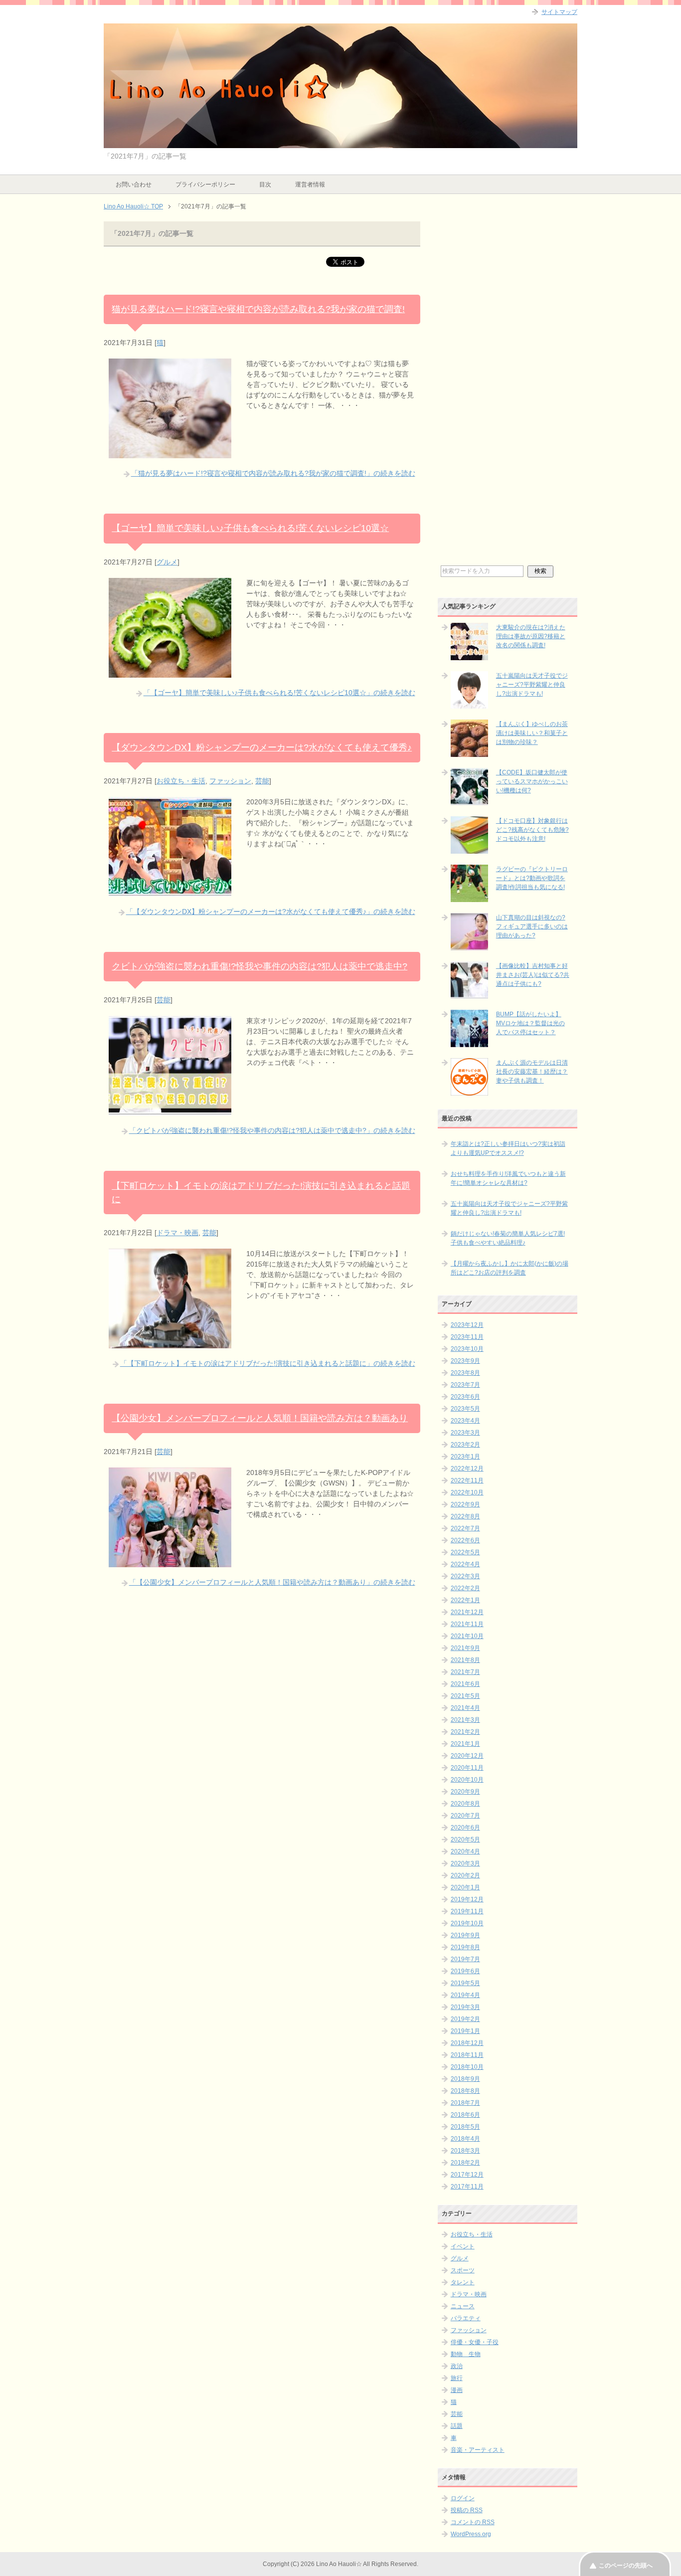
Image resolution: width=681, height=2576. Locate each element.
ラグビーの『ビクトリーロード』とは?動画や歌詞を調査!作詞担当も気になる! (532, 878)
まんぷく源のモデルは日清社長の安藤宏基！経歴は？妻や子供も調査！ (532, 1072)
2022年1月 (465, 1600)
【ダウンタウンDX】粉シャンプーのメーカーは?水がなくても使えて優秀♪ (262, 747)
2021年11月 (467, 1624)
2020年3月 (465, 1863)
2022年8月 (465, 1516)
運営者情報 (310, 184)
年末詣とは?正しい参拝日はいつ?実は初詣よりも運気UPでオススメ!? (508, 1148)
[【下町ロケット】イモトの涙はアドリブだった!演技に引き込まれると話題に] (170, 1343)
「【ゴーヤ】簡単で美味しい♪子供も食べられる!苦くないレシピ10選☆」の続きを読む (279, 693)
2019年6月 (465, 1971)
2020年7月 (465, 1816)
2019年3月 (465, 2007)
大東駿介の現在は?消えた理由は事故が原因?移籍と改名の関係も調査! (531, 636)
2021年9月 (465, 1648)
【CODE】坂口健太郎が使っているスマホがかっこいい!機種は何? (532, 781)
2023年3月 (465, 1433)
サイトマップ (559, 12)
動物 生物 (466, 2354)
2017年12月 (467, 2175)
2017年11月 (467, 2187)
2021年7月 (465, 1672)
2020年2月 (465, 1875)
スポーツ (463, 2270)
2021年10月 (467, 1636)
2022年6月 (465, 1540)
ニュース (463, 2306)
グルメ (167, 562)
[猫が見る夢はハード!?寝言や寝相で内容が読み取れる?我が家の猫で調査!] (170, 453)
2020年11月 (467, 1768)
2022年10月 (467, 1492)
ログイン (463, 2498)
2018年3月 (465, 2151)
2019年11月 (467, 1911)
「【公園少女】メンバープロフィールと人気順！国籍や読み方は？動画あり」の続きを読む (272, 1582)
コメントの (473, 2522)
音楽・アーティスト (478, 2450)
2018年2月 (465, 2163)
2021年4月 (465, 1708)
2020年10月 (467, 1780)
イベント (463, 2246)
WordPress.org (471, 2534)
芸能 (262, 781)
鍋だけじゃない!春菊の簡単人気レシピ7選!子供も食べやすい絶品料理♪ (508, 1238)
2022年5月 (465, 1552)
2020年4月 (465, 1851)
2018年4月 (465, 2139)
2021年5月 (465, 1696)
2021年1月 (465, 1744)
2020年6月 (465, 1828)
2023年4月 (465, 1421)
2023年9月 (465, 1361)
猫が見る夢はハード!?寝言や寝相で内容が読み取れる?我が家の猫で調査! (258, 309)
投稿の (467, 2510)
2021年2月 (465, 1732)
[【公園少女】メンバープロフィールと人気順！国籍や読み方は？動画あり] (170, 1562)
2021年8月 (465, 1660)
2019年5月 (465, 1983)
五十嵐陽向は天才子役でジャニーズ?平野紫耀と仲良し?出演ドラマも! (532, 685)
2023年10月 (467, 1349)
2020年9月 (465, 1792)
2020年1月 (465, 1887)
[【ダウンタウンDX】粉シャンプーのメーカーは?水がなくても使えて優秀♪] (170, 891)
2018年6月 (465, 2115)
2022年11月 (467, 1480)
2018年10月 (467, 2067)
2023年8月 (465, 1373)
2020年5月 (465, 1840)
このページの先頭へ (626, 2566)
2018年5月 (465, 2127)
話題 (457, 2426)
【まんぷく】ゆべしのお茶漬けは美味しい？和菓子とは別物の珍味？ (532, 733)
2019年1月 (465, 2031)
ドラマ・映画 (177, 1233)
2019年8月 (465, 1947)
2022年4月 (465, 1564)
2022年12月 (467, 1469)
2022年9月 (465, 1504)
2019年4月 (465, 1995)
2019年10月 (467, 1923)
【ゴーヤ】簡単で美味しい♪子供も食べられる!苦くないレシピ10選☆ (250, 528)
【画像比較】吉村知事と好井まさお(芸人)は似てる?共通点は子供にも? (533, 975)
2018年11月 (467, 2055)
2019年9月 (465, 1935)
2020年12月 (467, 1756)
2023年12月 (467, 1325)
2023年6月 (465, 1397)
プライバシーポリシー (205, 184)
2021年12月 (467, 1612)
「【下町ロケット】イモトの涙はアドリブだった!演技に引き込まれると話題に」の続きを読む (268, 1363)
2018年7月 (465, 2103)
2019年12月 (467, 1899)
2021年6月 (465, 1684)
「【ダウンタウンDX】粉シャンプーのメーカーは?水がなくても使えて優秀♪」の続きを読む (271, 912)
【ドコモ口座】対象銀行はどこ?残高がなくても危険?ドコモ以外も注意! (532, 830)
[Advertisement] (508, 392)
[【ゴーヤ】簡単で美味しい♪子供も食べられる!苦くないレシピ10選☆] (170, 672)
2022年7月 (465, 1528)
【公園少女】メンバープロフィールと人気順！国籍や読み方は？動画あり (260, 1418)
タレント (463, 2282)
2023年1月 (465, 1457)
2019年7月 (465, 1959)
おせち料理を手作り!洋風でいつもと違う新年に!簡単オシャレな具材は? (508, 1178)
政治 (457, 2366)
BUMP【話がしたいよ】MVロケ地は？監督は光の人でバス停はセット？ (530, 1023)
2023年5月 (465, 1409)
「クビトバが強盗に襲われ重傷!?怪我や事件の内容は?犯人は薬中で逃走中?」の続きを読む (272, 1130)
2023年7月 (465, 1385)
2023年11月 (467, 1337)
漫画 (457, 2390)
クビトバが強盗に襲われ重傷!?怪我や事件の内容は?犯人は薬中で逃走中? (259, 966)
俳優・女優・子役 (475, 2342)
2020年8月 (465, 1804)
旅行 (457, 2378)
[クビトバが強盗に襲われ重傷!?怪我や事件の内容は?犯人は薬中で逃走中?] (170, 1110)
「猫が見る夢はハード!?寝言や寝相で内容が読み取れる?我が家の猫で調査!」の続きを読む (273, 473)
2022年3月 (465, 1576)
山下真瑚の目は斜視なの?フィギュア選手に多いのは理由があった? (532, 926)
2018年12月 (467, 2043)
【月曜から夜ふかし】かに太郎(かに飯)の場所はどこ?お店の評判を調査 (510, 1268)
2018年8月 (465, 2091)
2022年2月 (465, 1588)
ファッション (230, 781)
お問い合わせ (134, 184)
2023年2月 (465, 1445)
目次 (265, 184)
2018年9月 (465, 2079)
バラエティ (466, 2318)
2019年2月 (465, 2019)
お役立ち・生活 (181, 781)
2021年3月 (465, 1720)
